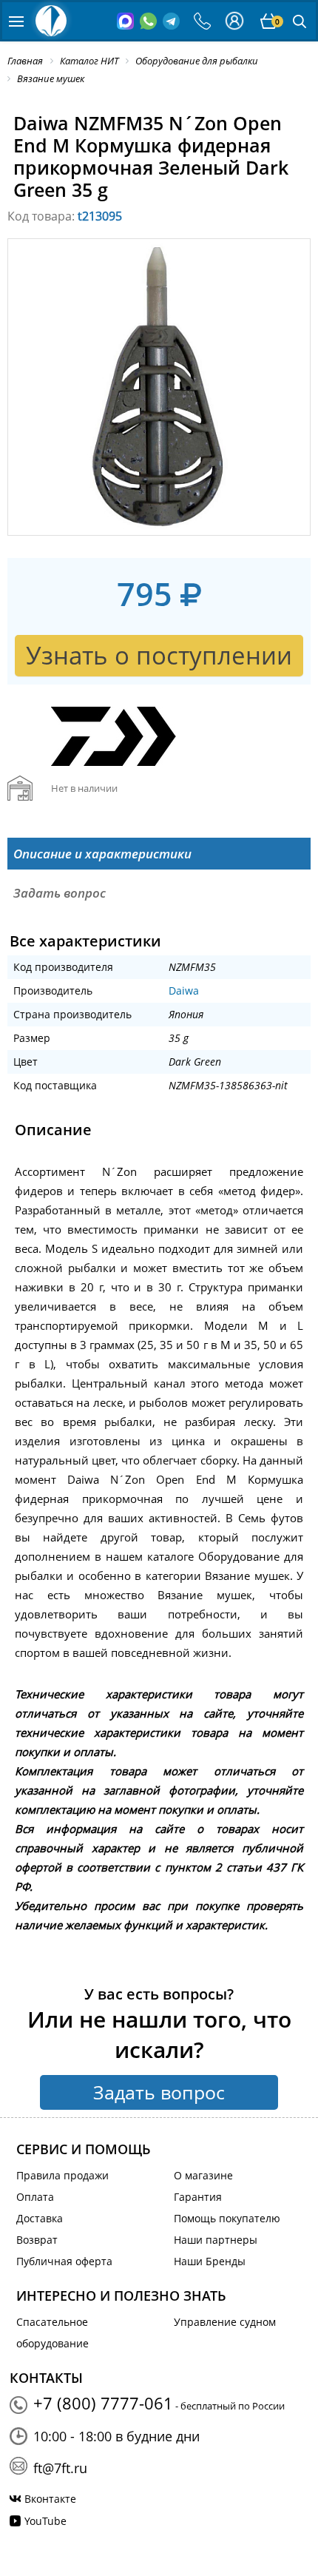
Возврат (37, 2240)
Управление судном (225, 2322)
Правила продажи (62, 2175)
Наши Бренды (210, 2261)
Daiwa (184, 991)
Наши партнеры (216, 2240)
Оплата (35, 2197)
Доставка (40, 2218)
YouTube (45, 2521)
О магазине (203, 2175)
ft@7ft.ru (60, 2468)
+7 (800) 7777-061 (103, 2403)
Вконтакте (50, 2499)
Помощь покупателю (227, 2218)
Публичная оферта (64, 2261)
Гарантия (198, 2197)
